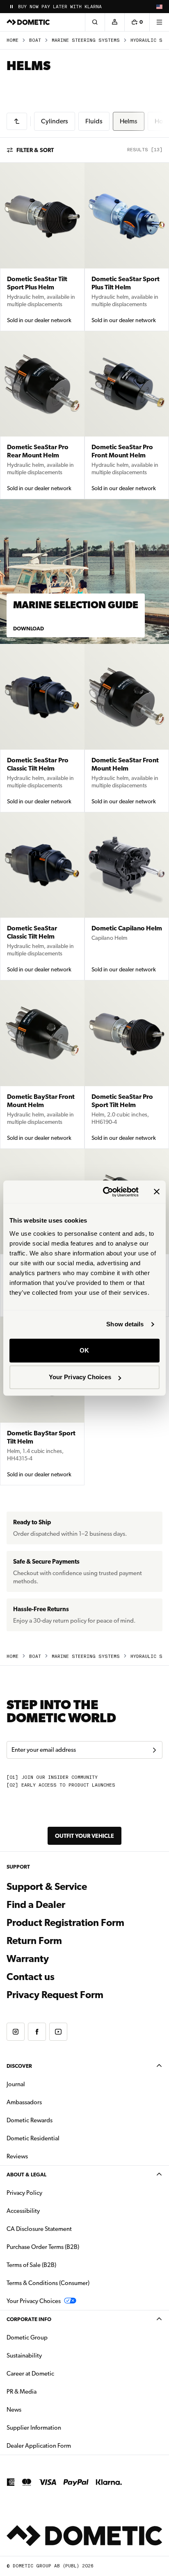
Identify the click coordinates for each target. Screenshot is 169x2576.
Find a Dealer (36, 1905)
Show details (125, 1324)
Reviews (17, 2156)
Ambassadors (24, 2102)
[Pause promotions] (11, 7)
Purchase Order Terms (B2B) (43, 2247)
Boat (35, 40)
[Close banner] (157, 1192)
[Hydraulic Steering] (17, 121)
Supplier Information (34, 2428)
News (40, 2409)
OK (84, 1350)
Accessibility (23, 2211)
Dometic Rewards (30, 2120)
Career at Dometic (56, 2373)
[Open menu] (159, 22)
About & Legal (26, 2175)
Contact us (31, 1977)
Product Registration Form (65, 1923)
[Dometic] (28, 22)
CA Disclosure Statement (39, 2229)
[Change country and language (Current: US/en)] (159, 7)
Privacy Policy (24, 2193)
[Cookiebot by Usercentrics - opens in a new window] (105, 1192)
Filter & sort (35, 150)
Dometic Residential (59, 2138)
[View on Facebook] (37, 2032)
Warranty (28, 1959)
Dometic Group (53, 2337)
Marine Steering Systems (86, 40)
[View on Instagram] (16, 2032)
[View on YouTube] (58, 2032)
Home (13, 40)
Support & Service (47, 1887)
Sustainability (24, 2355)
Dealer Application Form (65, 2445)
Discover (19, 2066)
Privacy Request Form (55, 1995)
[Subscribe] (154, 1750)
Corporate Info (29, 2319)
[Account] (114, 22)
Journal (16, 2084)
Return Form (34, 1941)
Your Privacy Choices (80, 1377)
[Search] (95, 22)
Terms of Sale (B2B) (31, 2265)
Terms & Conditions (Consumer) (48, 2283)
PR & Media (47, 2391)
